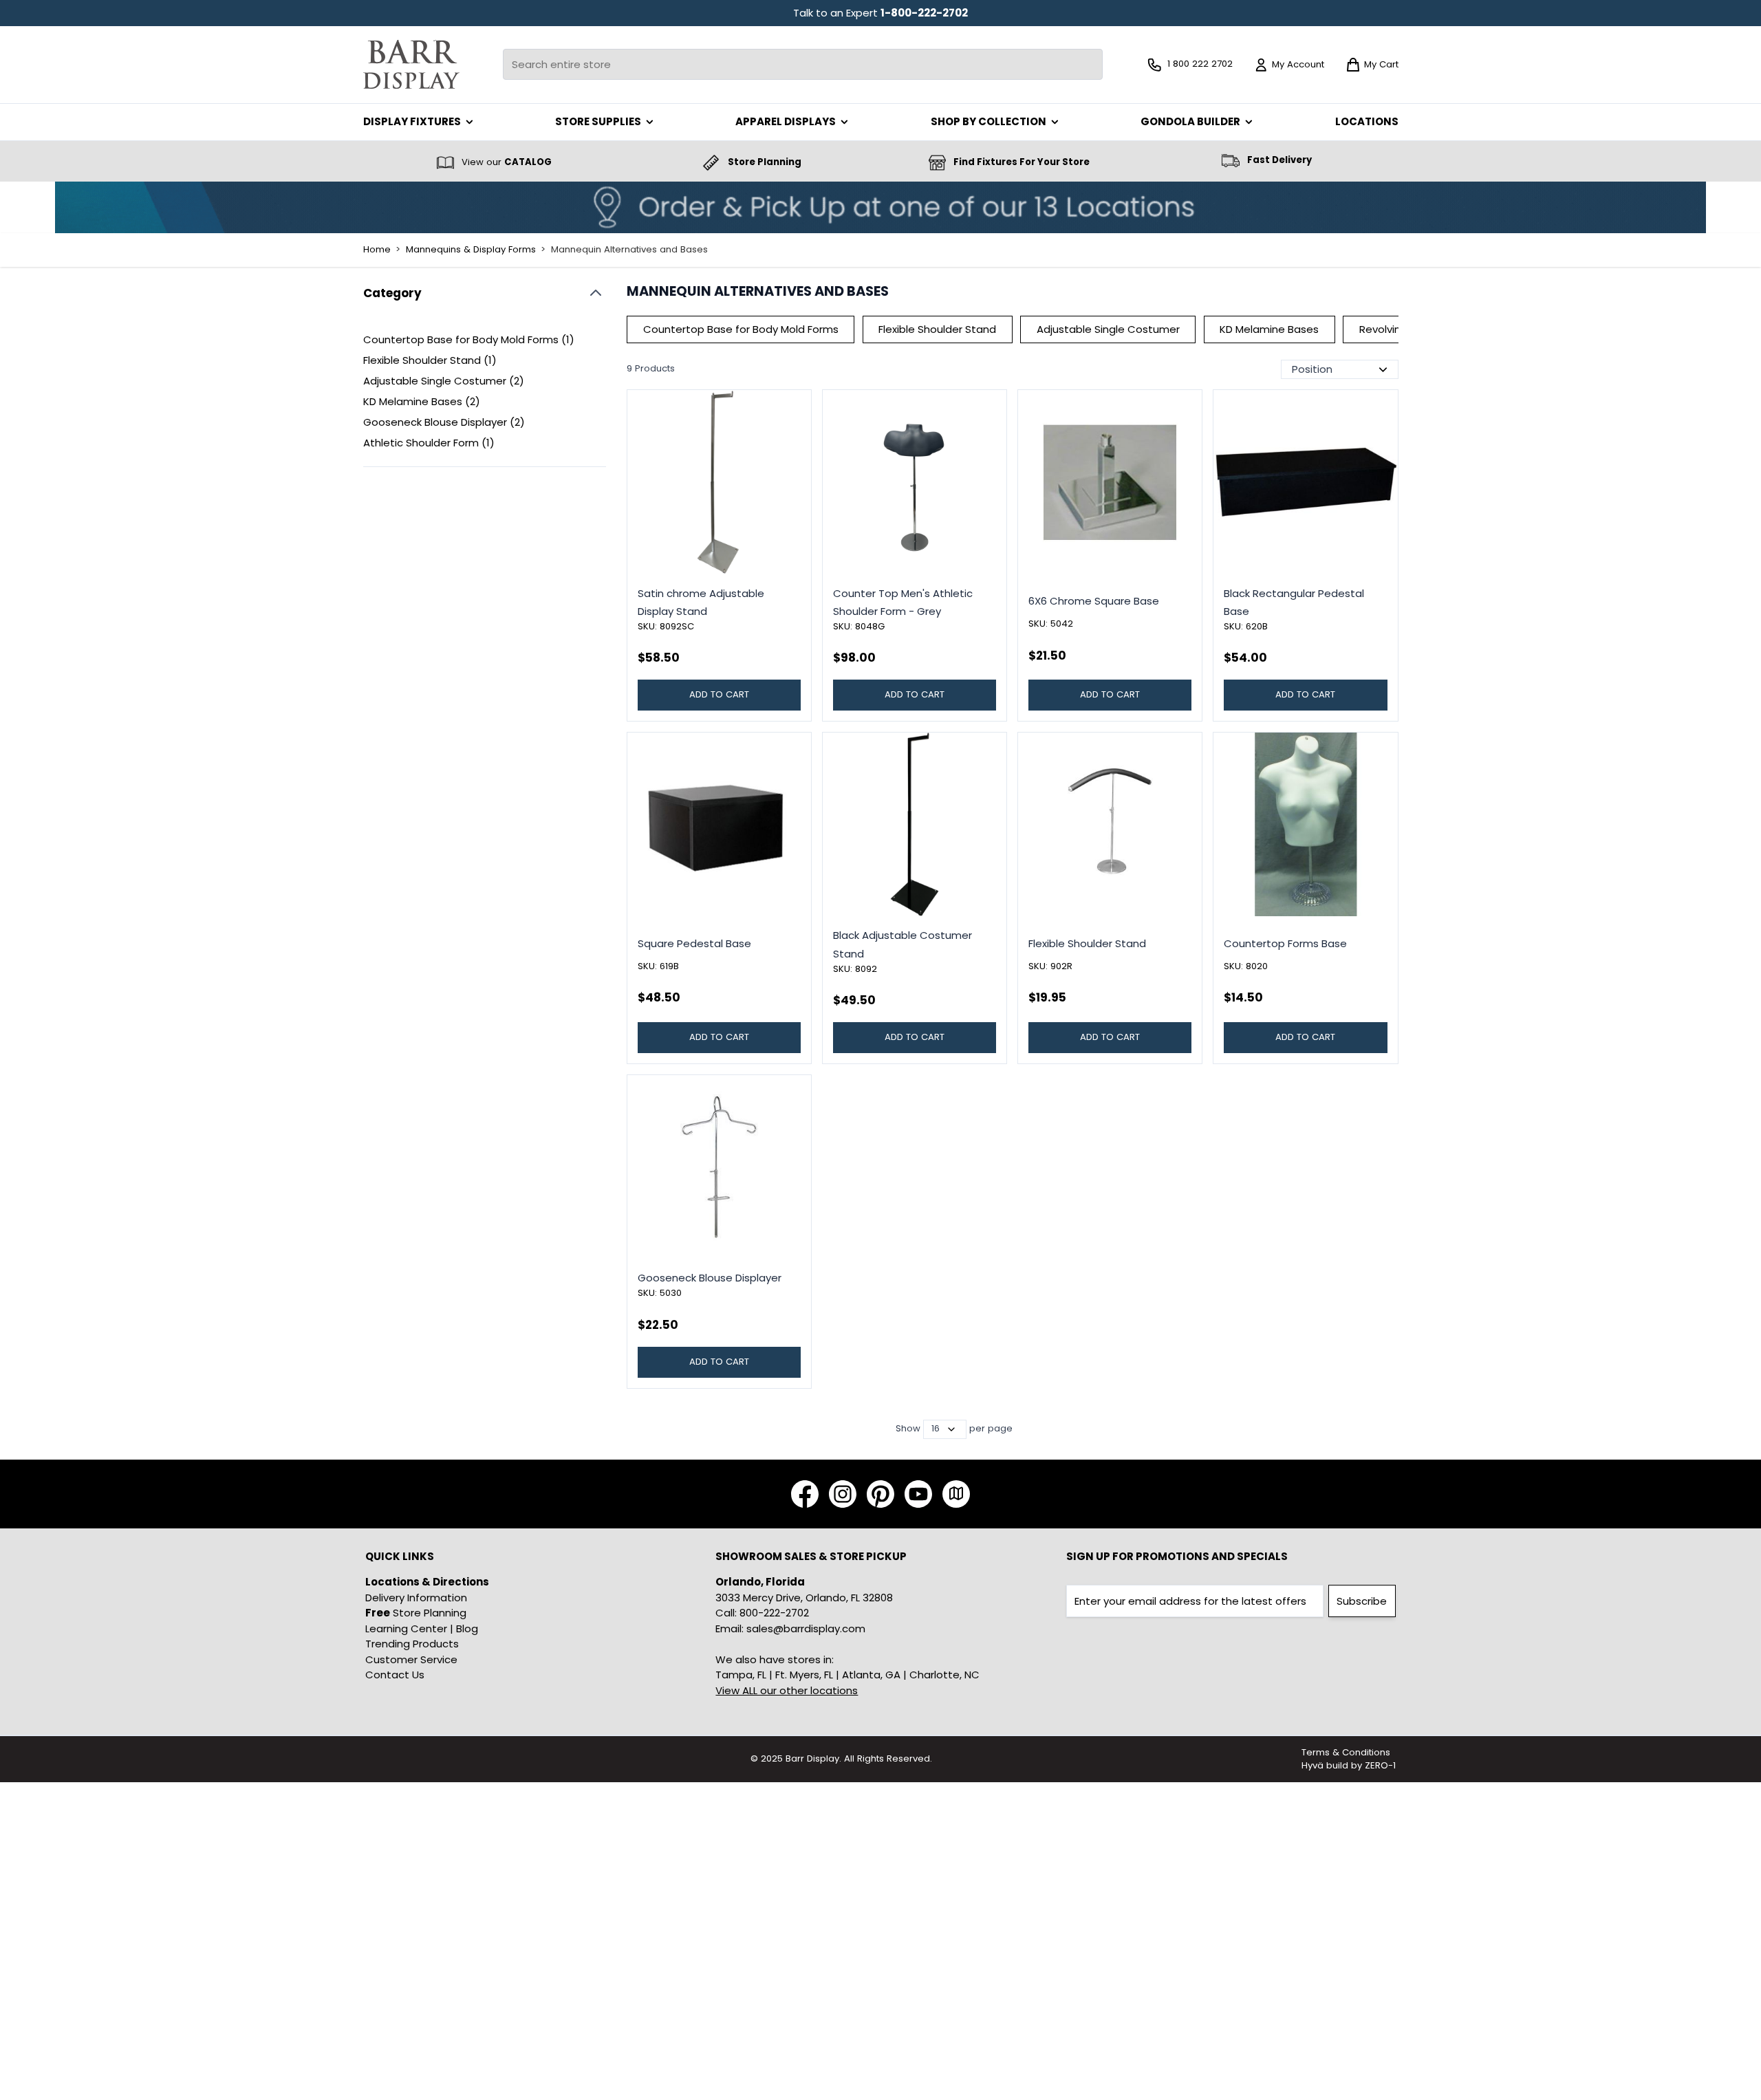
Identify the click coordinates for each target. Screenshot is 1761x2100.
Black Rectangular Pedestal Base (1294, 602)
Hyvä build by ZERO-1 (1349, 1765)
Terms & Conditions (1346, 1752)
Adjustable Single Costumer (1108, 329)
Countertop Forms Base (1285, 943)
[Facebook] (805, 1494)
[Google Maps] (956, 1494)
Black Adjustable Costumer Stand (903, 944)
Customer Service (411, 1659)
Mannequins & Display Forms (471, 250)
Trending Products (412, 1644)
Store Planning (416, 1613)
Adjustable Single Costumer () (444, 381)
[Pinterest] (880, 1494)
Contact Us (395, 1675)
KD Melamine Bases (1269, 329)
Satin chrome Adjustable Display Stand (701, 602)
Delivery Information (416, 1598)
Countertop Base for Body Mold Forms (741, 329)
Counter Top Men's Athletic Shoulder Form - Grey (903, 602)
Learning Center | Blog (422, 1628)
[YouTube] (918, 1494)
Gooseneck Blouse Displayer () (444, 423)
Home (377, 250)
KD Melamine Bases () (422, 402)
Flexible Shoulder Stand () (430, 361)
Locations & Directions (427, 1582)
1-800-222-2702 (924, 13)
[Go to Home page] (411, 64)
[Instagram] (843, 1494)
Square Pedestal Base (694, 943)
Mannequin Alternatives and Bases (629, 250)
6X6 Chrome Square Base (1094, 601)
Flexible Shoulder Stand (937, 329)
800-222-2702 (774, 1613)
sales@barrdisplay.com (806, 1628)
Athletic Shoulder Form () (429, 443)
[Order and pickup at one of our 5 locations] (880, 207)
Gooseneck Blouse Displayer (710, 1278)
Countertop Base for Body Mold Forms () (469, 340)
